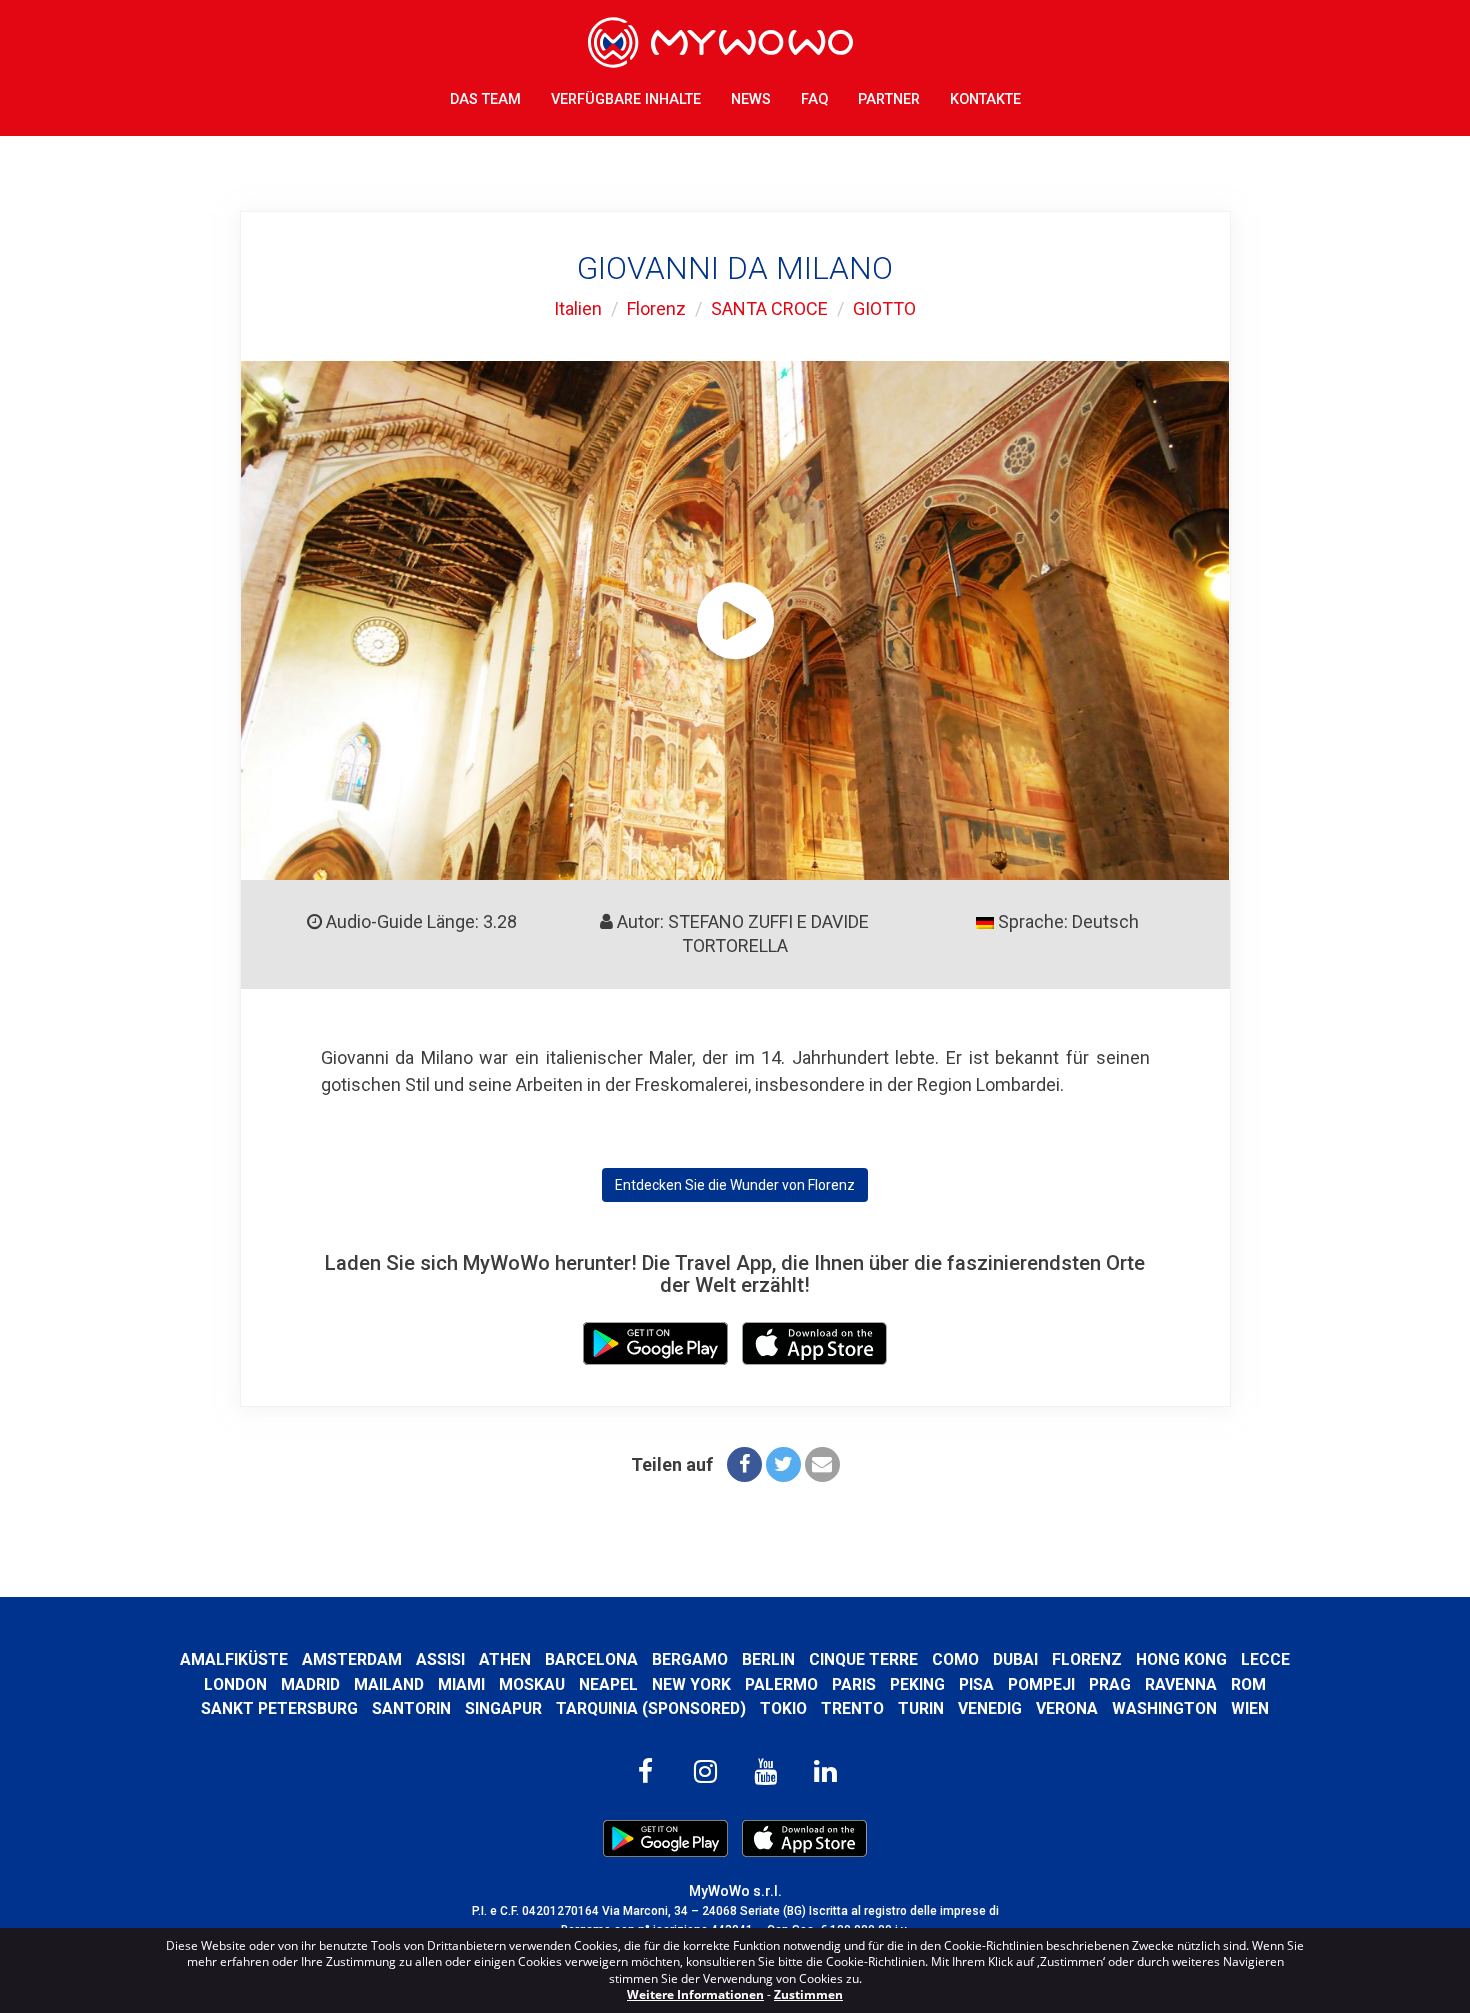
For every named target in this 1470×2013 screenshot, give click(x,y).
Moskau (532, 1684)
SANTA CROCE (769, 308)
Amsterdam (352, 1659)
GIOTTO (884, 308)
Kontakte (985, 99)
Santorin (411, 1708)
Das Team (485, 99)
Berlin (768, 1659)
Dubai (1015, 1659)
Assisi (440, 1659)
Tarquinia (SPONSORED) (651, 1708)
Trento (852, 1708)
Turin (921, 1708)
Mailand (389, 1684)
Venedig (990, 1708)
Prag (1110, 1684)
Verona (1067, 1708)
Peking (917, 1684)
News (751, 99)
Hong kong (1181, 1659)
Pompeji (1041, 1684)
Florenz (656, 308)
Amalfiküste (234, 1659)
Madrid (310, 1684)
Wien (1250, 1708)
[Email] (822, 1464)
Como (955, 1659)
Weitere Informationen (695, 1994)
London (235, 1684)
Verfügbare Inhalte (626, 99)
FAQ (814, 99)
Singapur (503, 1708)
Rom (1248, 1684)
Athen (505, 1659)
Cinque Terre (863, 1659)
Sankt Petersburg (279, 1708)
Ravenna (1181, 1684)
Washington (1164, 1708)
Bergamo (690, 1659)
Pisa (976, 1684)
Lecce (1265, 1659)
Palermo (781, 1684)
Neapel (608, 1684)
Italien (578, 308)
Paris (854, 1684)
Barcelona (591, 1659)
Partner (889, 99)
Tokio (783, 1708)
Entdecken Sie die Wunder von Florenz (735, 1185)
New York (691, 1684)
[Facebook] (744, 1464)
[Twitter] (783, 1464)
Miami (461, 1684)
